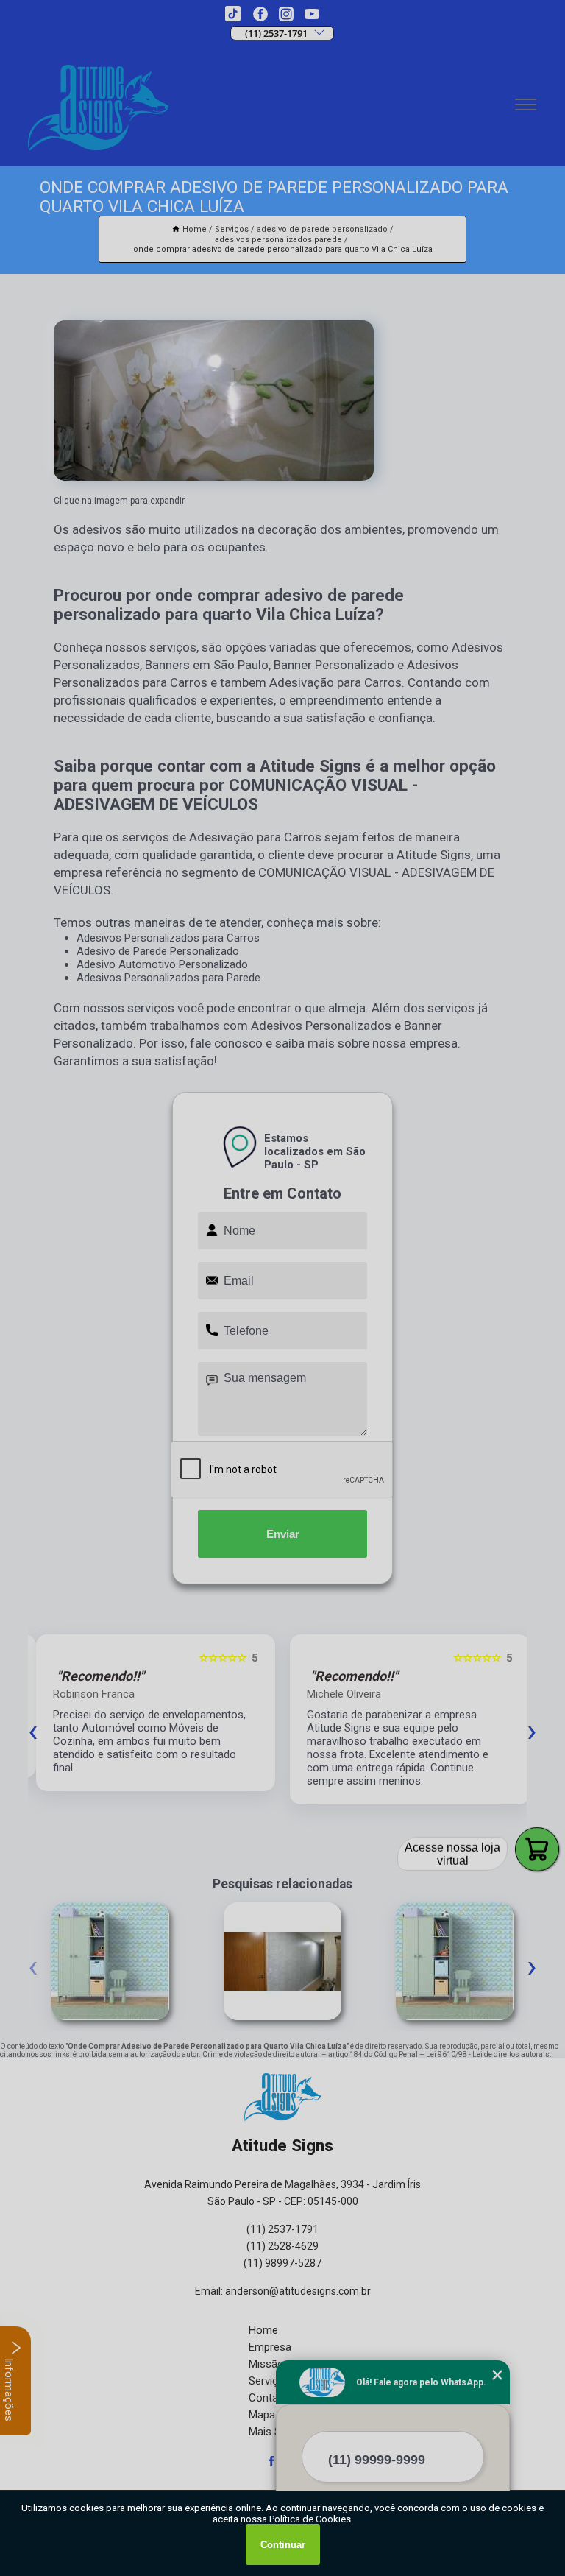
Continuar (283, 2545)
